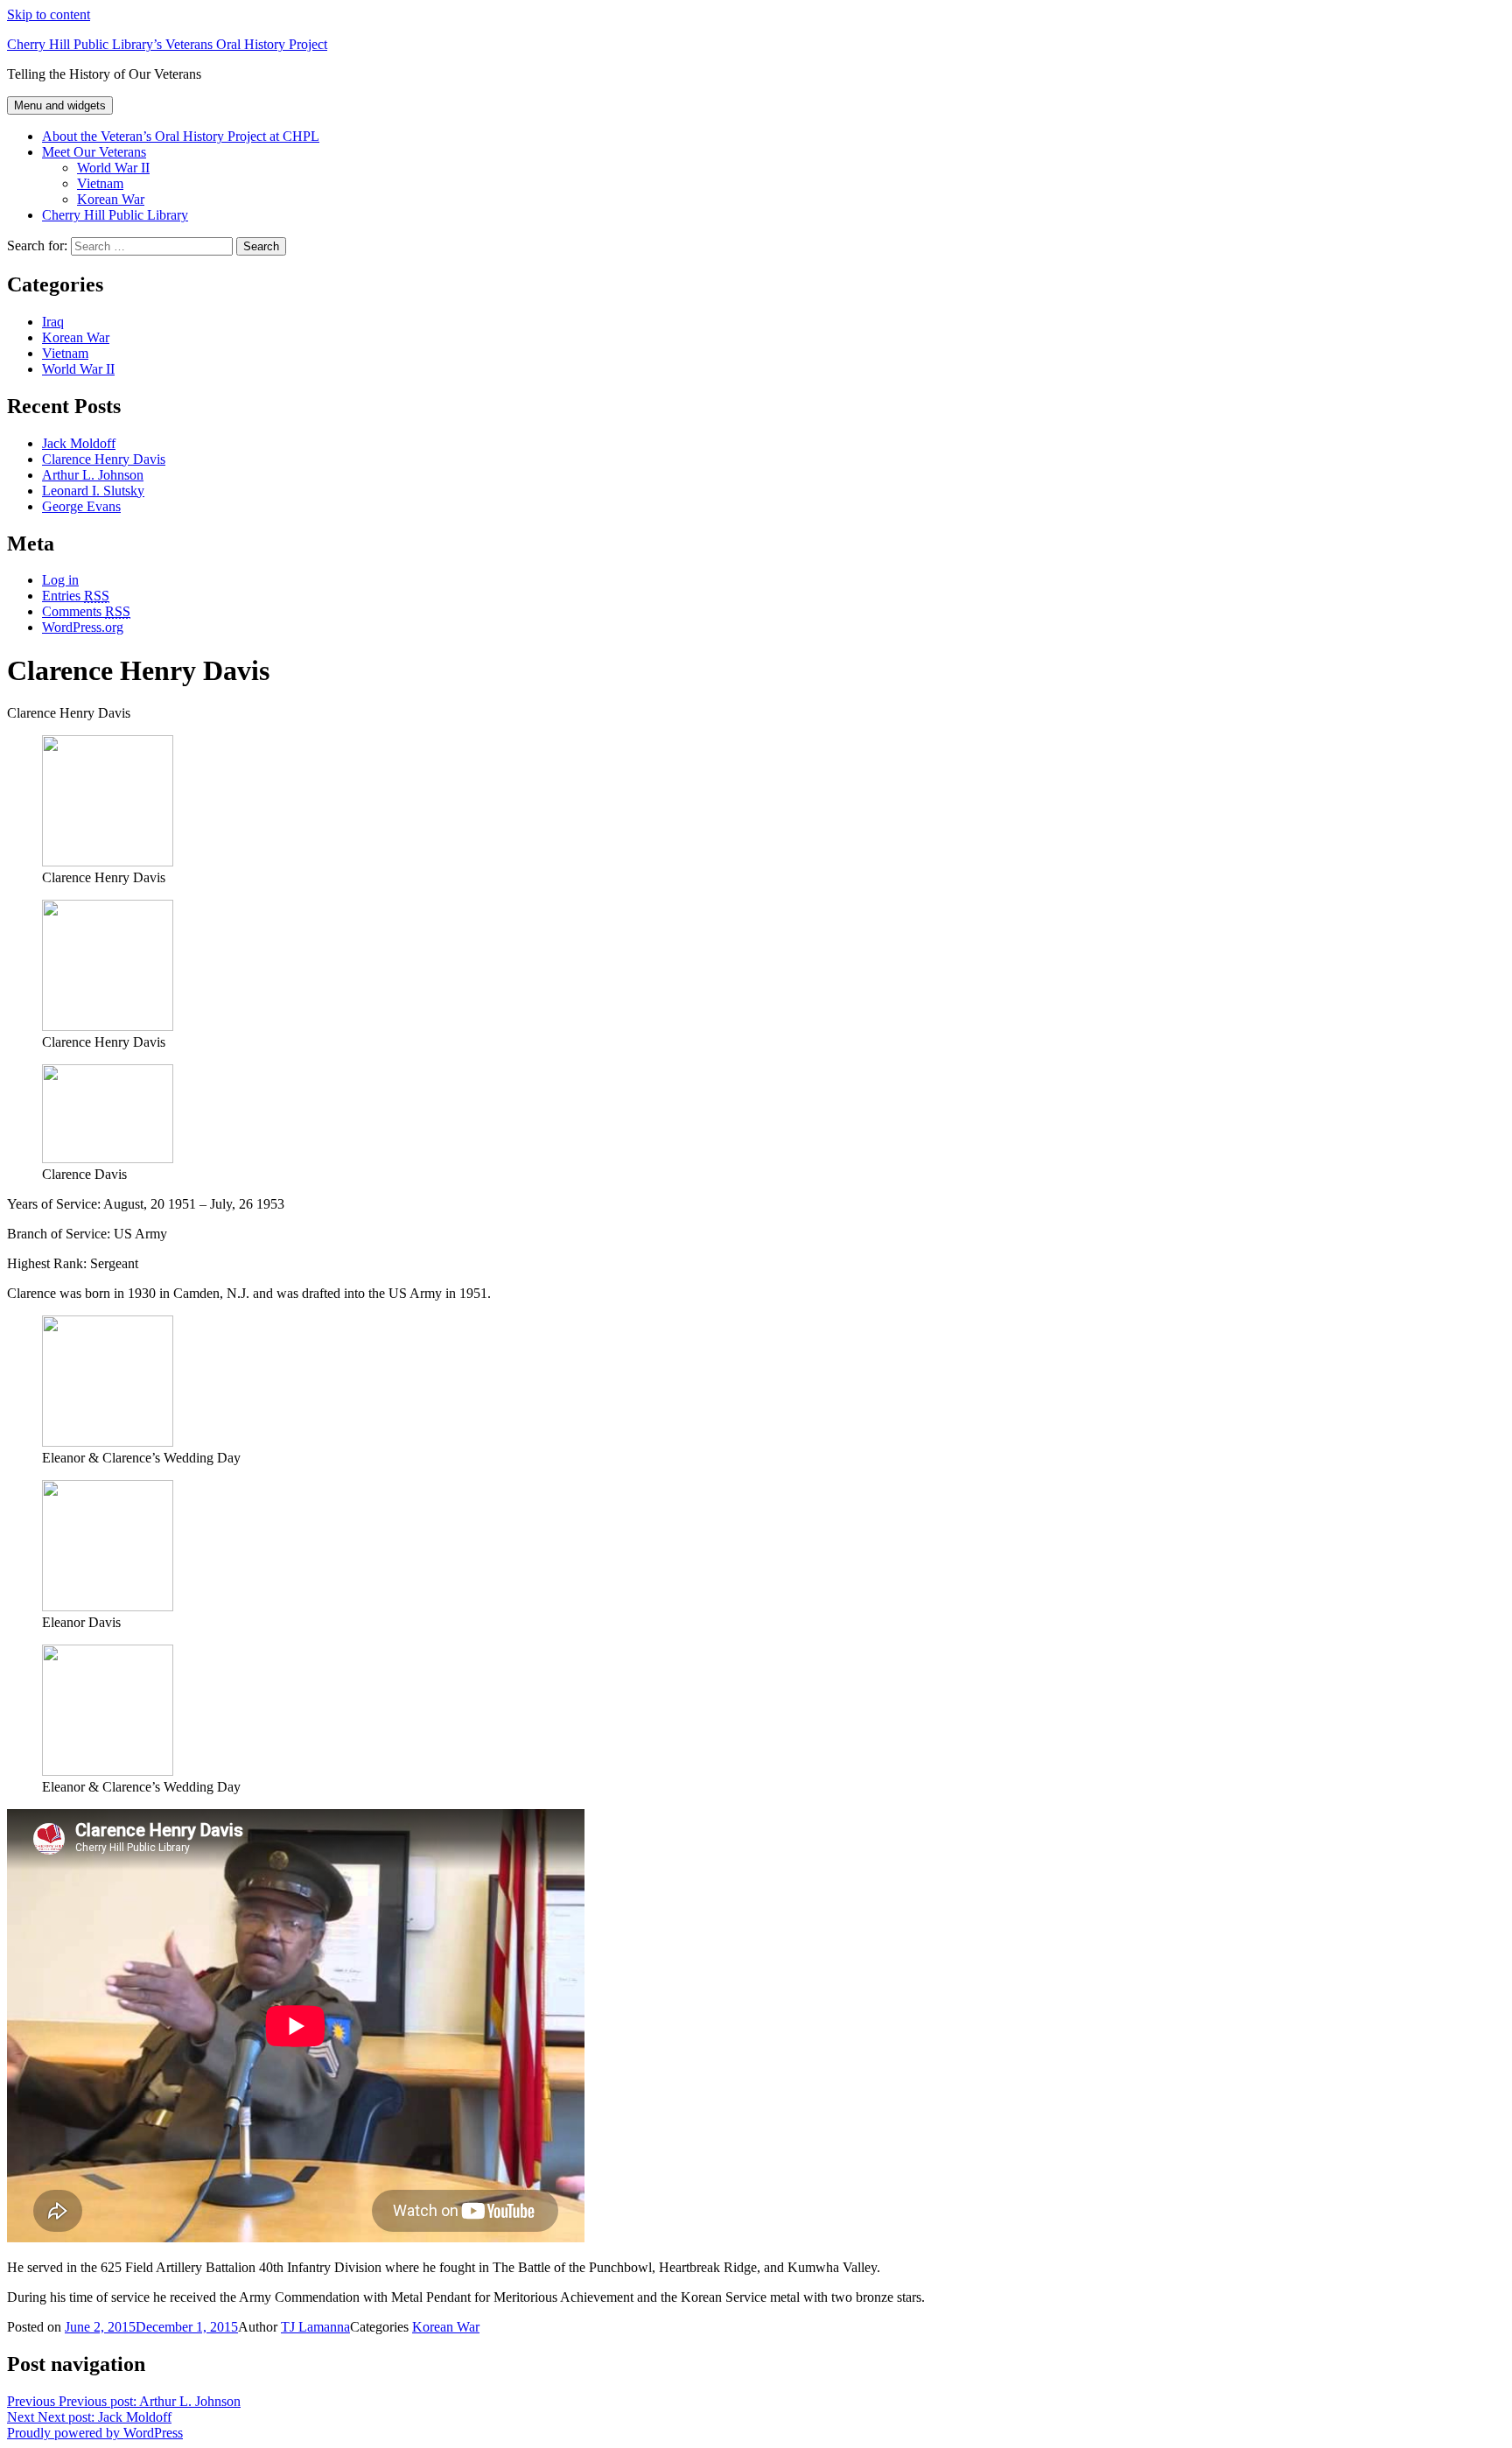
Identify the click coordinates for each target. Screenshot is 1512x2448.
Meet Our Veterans (94, 152)
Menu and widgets (60, 105)
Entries (76, 596)
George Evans (81, 506)
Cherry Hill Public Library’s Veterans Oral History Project (167, 44)
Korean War (111, 199)
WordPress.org (83, 627)
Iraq (53, 322)
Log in (60, 580)
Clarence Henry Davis (104, 459)
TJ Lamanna (315, 2327)
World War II (113, 168)
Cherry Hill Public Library (115, 215)
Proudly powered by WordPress (95, 2433)
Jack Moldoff (79, 443)
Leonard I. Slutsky (93, 491)
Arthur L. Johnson (93, 475)
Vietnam (100, 183)
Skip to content (49, 14)
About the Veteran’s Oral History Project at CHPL (181, 136)
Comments (86, 611)
